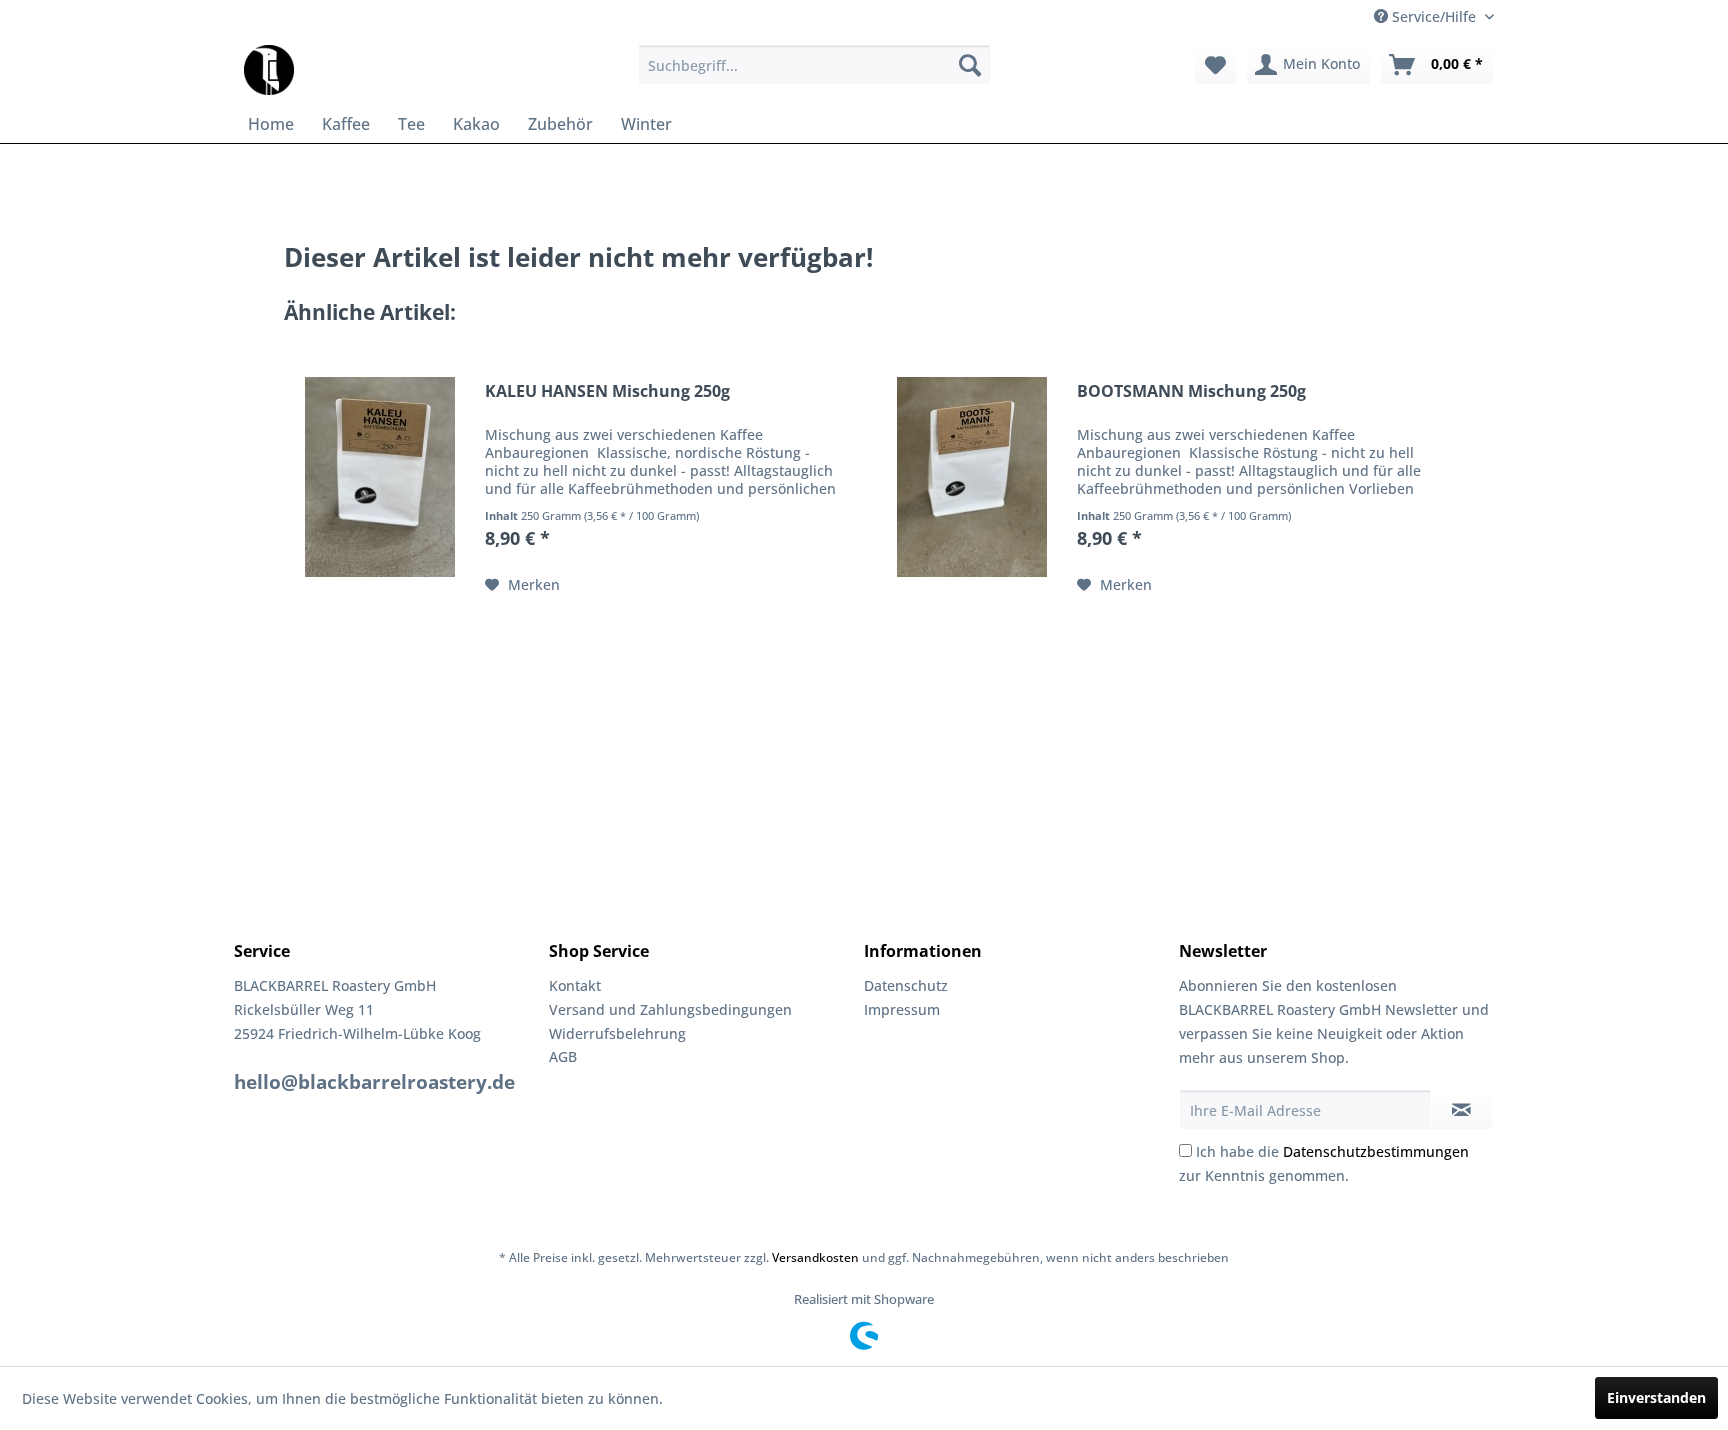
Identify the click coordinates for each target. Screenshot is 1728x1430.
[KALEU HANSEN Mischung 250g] (380, 476)
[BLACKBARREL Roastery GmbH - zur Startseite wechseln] (269, 70)
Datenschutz (906, 985)
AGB (563, 1056)
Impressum (902, 1009)
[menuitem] (814, 65)
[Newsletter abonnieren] (1461, 1110)
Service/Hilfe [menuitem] (1434, 16)
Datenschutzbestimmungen (1376, 1151)
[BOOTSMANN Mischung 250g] (972, 476)
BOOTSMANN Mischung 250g (1191, 391)
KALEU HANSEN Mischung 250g (607, 391)
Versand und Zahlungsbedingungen (670, 1009)
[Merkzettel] (1215, 65)
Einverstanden (1656, 1397)
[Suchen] (970, 65)
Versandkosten (815, 1257)
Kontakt (575, 985)
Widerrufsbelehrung (617, 1033)
